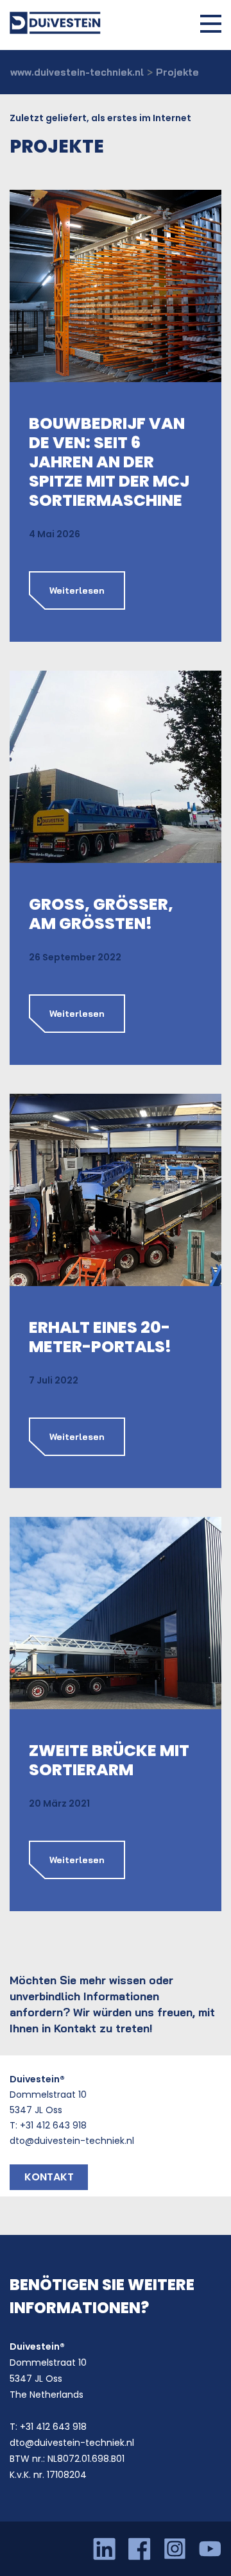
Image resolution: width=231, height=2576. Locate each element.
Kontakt (49, 2177)
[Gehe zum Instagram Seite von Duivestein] (181, 2549)
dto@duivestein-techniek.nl (72, 2141)
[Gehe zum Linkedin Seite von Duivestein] (111, 2549)
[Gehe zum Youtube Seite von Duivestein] (210, 2549)
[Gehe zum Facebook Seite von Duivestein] (146, 2549)
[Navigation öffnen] (211, 23)
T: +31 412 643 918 (48, 2125)
